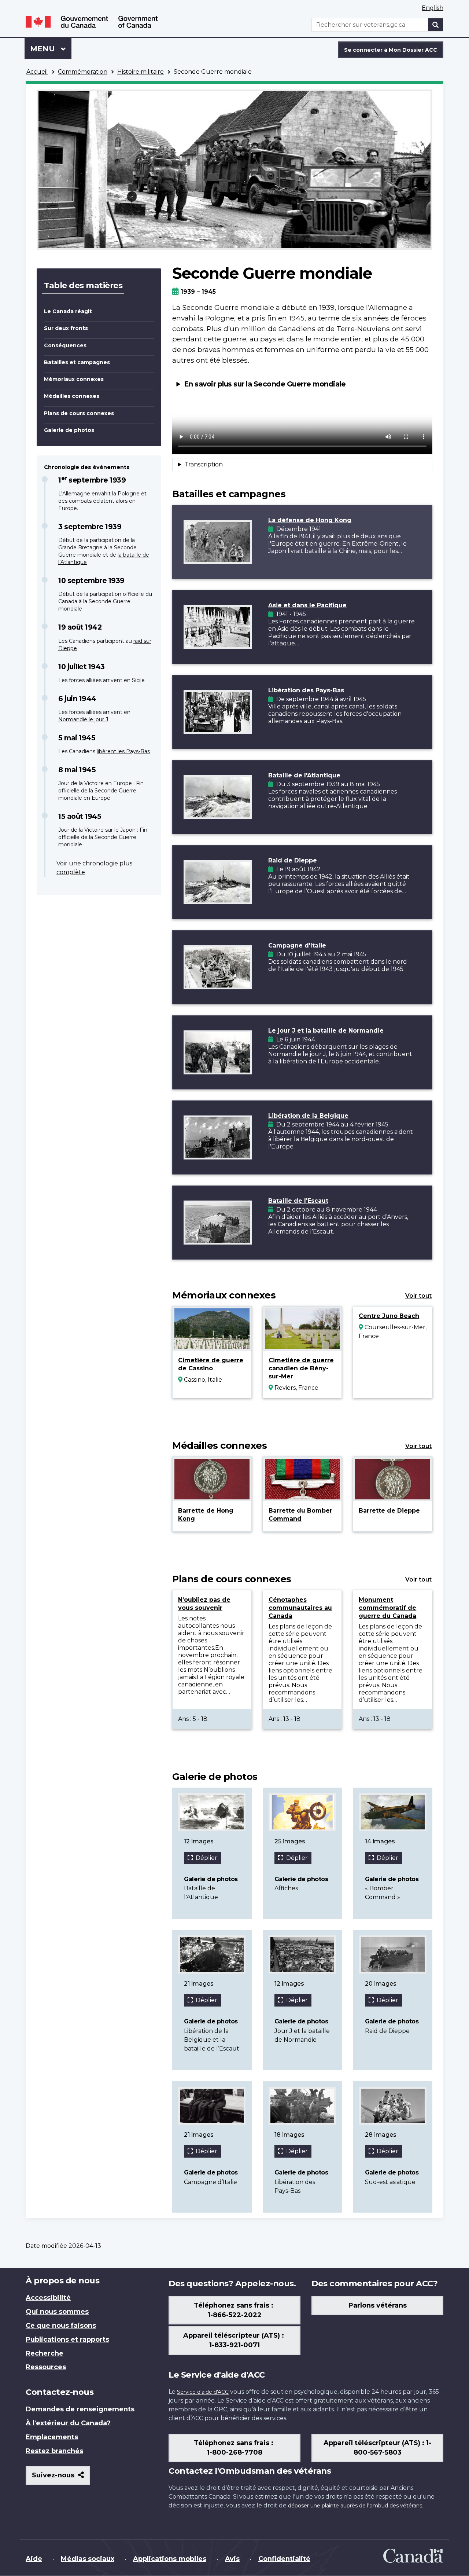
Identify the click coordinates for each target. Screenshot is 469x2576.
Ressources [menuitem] (46, 2367)
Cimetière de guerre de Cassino (211, 1364)
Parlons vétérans (378, 2305)
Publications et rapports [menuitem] (67, 2339)
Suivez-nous (61, 2478)
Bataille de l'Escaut (298, 1201)
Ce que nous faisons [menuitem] (61, 2326)
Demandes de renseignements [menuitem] (80, 2409)
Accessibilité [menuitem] (48, 2298)
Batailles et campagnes (77, 362)
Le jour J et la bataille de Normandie (326, 1031)
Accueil (37, 72)
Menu (51, 49)
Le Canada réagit (68, 311)
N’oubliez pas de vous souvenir (204, 1604)
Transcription (204, 464)
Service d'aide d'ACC (203, 2392)
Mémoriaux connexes (74, 379)
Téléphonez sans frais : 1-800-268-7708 (234, 2448)
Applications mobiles (170, 2559)
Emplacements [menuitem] (52, 2437)
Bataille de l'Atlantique (304, 775)
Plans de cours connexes (79, 413)
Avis (232, 2559)
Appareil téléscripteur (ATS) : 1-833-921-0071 (234, 2340)
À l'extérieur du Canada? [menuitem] (68, 2423)
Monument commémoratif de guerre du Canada (387, 1608)
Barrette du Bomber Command (300, 1515)
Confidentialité (284, 2559)
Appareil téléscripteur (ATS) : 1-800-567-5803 (377, 2448)
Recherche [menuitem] (45, 2353)
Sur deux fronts (66, 328)
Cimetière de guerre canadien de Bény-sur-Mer (301, 1368)
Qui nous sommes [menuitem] (57, 2312)
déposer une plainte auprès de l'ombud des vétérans (355, 2506)
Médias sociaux (88, 2559)
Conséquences (65, 345)
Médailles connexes (72, 396)
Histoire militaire (141, 72)
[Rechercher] (436, 25)
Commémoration (83, 72)
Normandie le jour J (83, 719)
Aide (34, 2559)
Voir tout (418, 1296)
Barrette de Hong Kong (206, 1515)
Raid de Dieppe (293, 860)
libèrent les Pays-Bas (123, 751)
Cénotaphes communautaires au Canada (300, 1608)
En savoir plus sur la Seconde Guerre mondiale (265, 384)
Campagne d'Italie (297, 946)
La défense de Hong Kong (310, 520)
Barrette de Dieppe (389, 1511)
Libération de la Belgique (308, 1116)
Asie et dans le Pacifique (307, 605)
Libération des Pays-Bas (306, 690)
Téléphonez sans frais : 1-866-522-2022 (234, 2310)
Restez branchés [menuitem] (54, 2451)
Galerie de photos (69, 430)
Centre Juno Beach (389, 1316)
